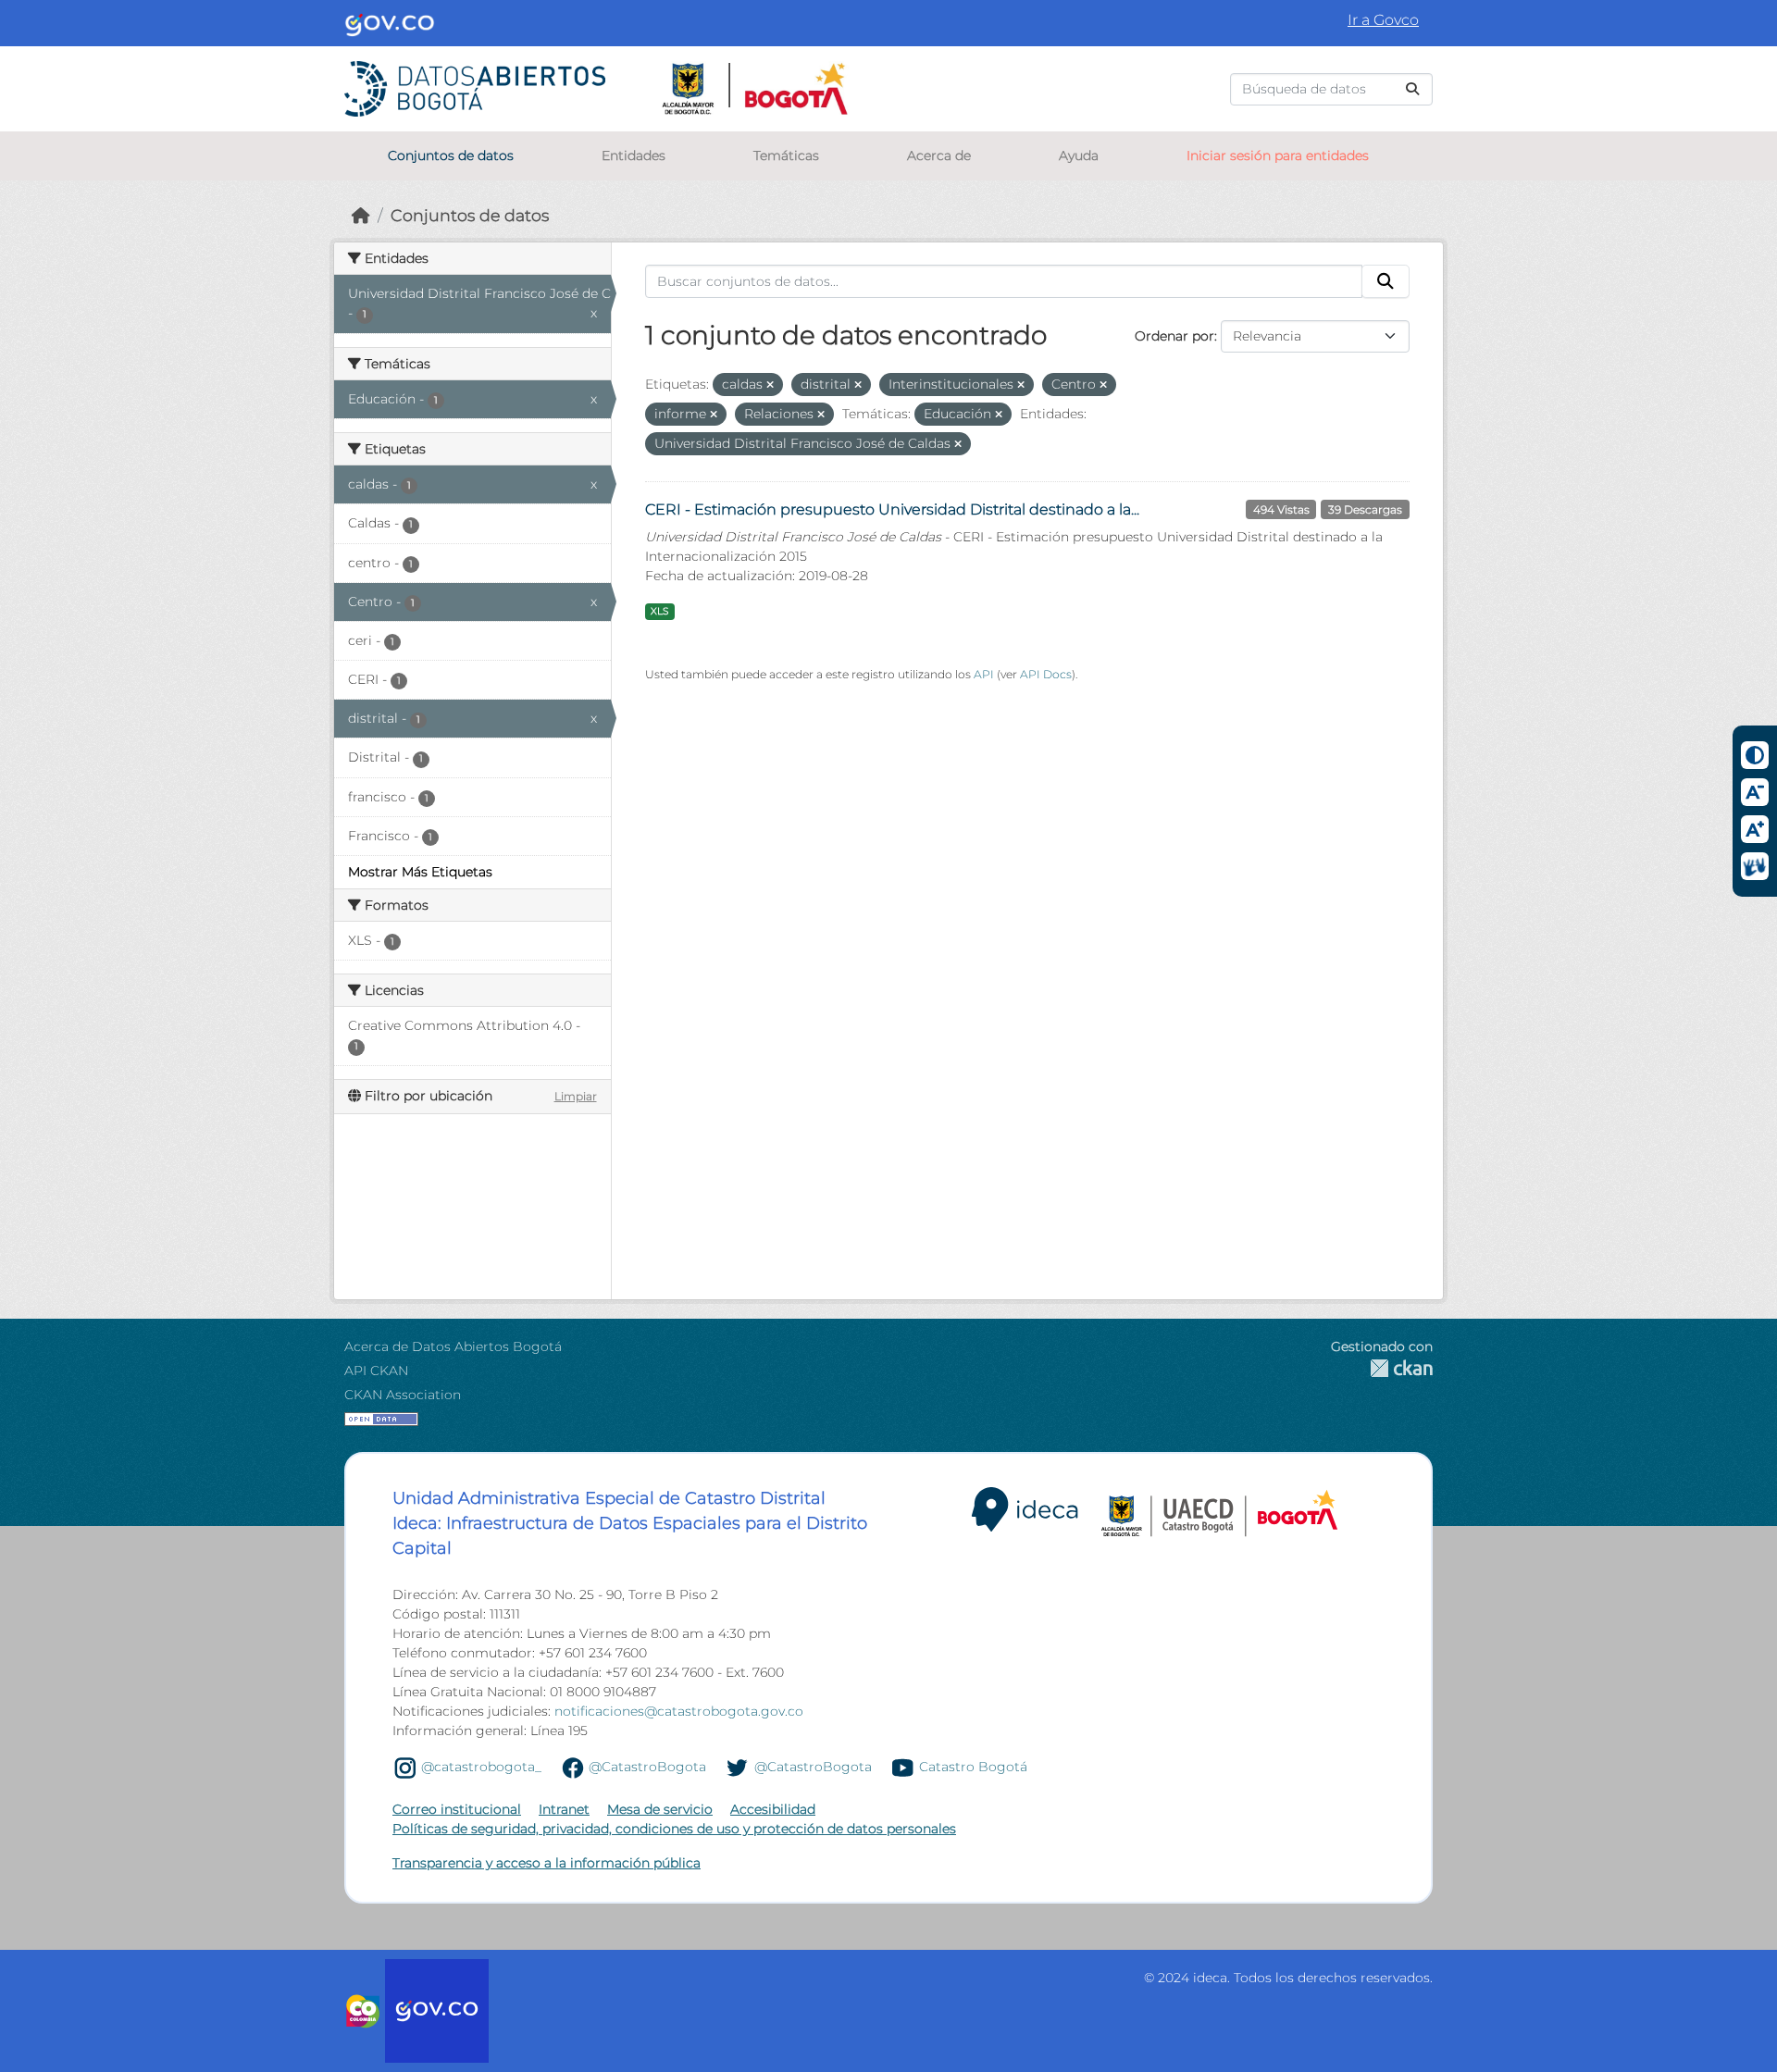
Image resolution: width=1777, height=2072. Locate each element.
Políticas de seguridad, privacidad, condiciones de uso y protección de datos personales (674, 1829)
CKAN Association (403, 1395)
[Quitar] (770, 385)
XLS (659, 611)
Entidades (634, 155)
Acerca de (939, 155)
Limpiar (576, 1096)
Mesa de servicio (660, 1809)
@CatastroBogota (647, 1767)
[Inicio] (361, 215)
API (984, 674)
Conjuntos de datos (451, 155)
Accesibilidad (773, 1809)
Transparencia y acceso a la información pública (547, 1863)
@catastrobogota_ (481, 1767)
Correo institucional (457, 1809)
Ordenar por (1174, 336)
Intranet (564, 1809)
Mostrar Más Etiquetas (420, 872)
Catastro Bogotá (973, 1767)
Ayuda (1079, 155)
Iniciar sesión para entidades (1278, 155)
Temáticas (786, 155)
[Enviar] (1412, 89)
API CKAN (376, 1371)
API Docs (1046, 674)
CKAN (1382, 1368)
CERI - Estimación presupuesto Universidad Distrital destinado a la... (892, 509)
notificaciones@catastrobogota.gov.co (679, 1711)
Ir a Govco (1383, 20)
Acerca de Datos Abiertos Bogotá (453, 1346)
